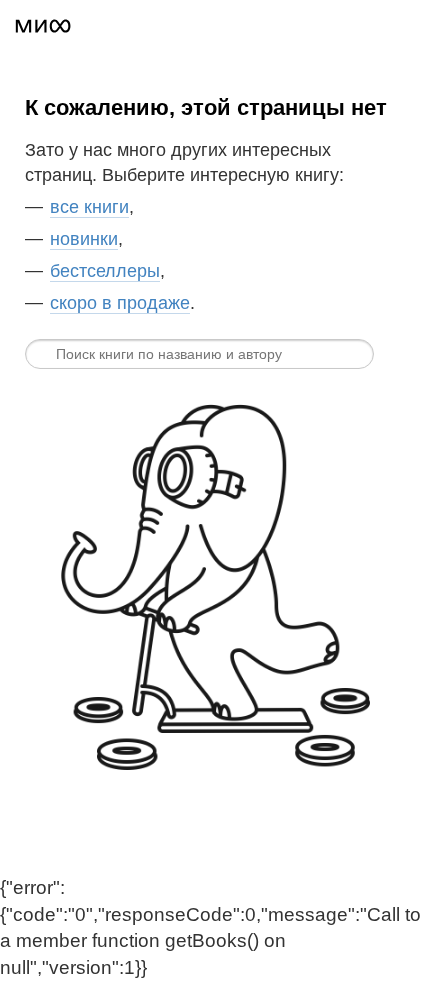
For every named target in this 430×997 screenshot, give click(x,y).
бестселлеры (105, 271)
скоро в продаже (120, 303)
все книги (89, 207)
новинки (84, 239)
